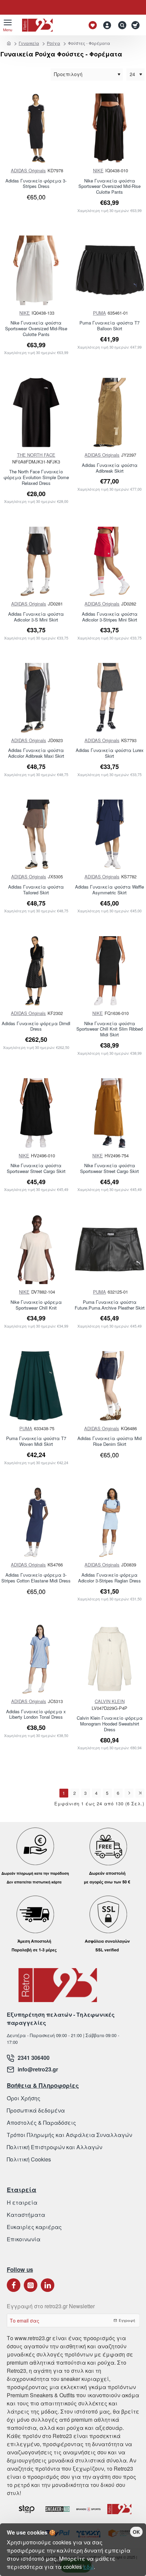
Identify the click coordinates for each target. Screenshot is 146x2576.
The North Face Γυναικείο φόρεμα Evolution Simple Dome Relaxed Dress (36, 478)
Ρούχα (53, 43)
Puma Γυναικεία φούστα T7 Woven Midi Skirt (36, 1441)
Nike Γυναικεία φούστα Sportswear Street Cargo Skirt (36, 1169)
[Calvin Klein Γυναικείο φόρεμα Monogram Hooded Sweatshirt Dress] (110, 1659)
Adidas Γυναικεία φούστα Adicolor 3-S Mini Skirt (36, 617)
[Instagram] (31, 2285)
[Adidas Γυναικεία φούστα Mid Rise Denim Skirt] (110, 1386)
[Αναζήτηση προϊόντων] (121, 25)
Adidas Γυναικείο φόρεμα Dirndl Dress (36, 1027)
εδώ (88, 2567)
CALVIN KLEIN (110, 1701)
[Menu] (8, 25)
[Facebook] (14, 2285)
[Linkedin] (48, 2285)
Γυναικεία (29, 43)
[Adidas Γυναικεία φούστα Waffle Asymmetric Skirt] (110, 834)
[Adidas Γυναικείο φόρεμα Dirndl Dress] (36, 971)
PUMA (99, 313)
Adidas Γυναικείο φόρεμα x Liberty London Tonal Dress (36, 1715)
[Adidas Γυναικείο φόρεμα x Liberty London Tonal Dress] (36, 1659)
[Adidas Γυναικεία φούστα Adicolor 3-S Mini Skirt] (36, 562)
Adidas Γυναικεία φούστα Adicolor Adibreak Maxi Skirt (36, 753)
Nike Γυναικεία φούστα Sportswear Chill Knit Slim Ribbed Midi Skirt (109, 1029)
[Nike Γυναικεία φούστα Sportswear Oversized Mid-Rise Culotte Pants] (110, 128)
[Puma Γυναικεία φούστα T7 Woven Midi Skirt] (36, 1386)
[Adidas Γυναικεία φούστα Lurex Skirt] (110, 698)
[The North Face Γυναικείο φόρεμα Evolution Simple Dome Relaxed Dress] (36, 413)
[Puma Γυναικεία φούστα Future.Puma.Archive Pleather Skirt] (110, 1250)
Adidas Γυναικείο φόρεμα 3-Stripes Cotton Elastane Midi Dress (36, 1578)
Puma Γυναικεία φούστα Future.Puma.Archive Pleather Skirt (110, 1305)
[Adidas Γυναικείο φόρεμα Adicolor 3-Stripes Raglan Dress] (110, 1522)
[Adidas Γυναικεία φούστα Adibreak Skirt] (110, 413)
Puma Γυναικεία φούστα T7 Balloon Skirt (109, 326)
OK (136, 2532)
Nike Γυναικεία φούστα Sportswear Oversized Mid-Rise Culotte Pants (109, 187)
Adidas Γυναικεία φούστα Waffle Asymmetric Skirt (109, 890)
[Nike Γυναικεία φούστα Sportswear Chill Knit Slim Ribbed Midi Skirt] (110, 971)
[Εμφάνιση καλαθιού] (137, 25)
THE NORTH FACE (36, 455)
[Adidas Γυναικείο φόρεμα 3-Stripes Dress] (36, 128)
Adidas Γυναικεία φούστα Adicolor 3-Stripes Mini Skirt (110, 617)
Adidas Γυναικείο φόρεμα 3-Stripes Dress (36, 184)
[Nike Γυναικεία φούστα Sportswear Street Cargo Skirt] (36, 1113)
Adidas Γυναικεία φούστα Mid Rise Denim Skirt (109, 1441)
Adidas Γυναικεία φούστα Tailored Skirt (36, 890)
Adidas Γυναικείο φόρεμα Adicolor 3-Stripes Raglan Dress (109, 1578)
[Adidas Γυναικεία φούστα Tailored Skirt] (36, 834)
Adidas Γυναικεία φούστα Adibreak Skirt (110, 468)
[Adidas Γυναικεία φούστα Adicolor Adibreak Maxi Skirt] (36, 698)
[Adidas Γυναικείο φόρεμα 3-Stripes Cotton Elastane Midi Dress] (36, 1522)
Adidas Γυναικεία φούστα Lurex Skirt (110, 753)
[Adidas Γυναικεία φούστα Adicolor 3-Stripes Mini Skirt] (110, 562)
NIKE (98, 170)
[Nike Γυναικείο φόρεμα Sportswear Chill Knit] (36, 1250)
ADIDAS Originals (28, 170)
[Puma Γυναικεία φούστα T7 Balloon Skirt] (110, 270)
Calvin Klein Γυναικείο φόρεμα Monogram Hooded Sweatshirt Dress (110, 1724)
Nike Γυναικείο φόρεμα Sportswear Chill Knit (36, 1305)
